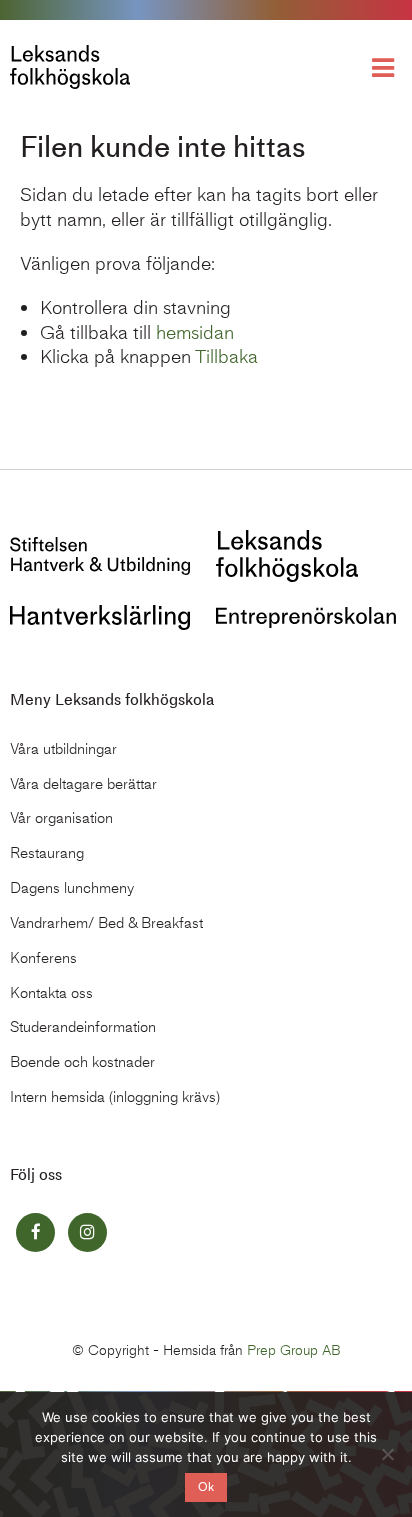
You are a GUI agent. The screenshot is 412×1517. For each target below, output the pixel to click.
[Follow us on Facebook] (35, 1232)
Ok (206, 1487)
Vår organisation (61, 818)
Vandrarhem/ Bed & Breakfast (106, 923)
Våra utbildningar (63, 749)
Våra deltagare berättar (83, 784)
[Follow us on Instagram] (87, 1232)
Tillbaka (226, 356)
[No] (387, 1454)
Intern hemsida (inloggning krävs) (115, 1097)
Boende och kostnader (82, 1062)
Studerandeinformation (83, 1027)
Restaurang (47, 853)
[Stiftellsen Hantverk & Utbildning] (100, 554)
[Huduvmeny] (387, 66)
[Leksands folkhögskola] (287, 554)
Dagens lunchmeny (72, 888)
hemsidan (195, 332)
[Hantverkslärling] (100, 615)
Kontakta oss (51, 993)
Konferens (43, 958)
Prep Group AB (294, 1350)
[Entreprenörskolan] (306, 615)
